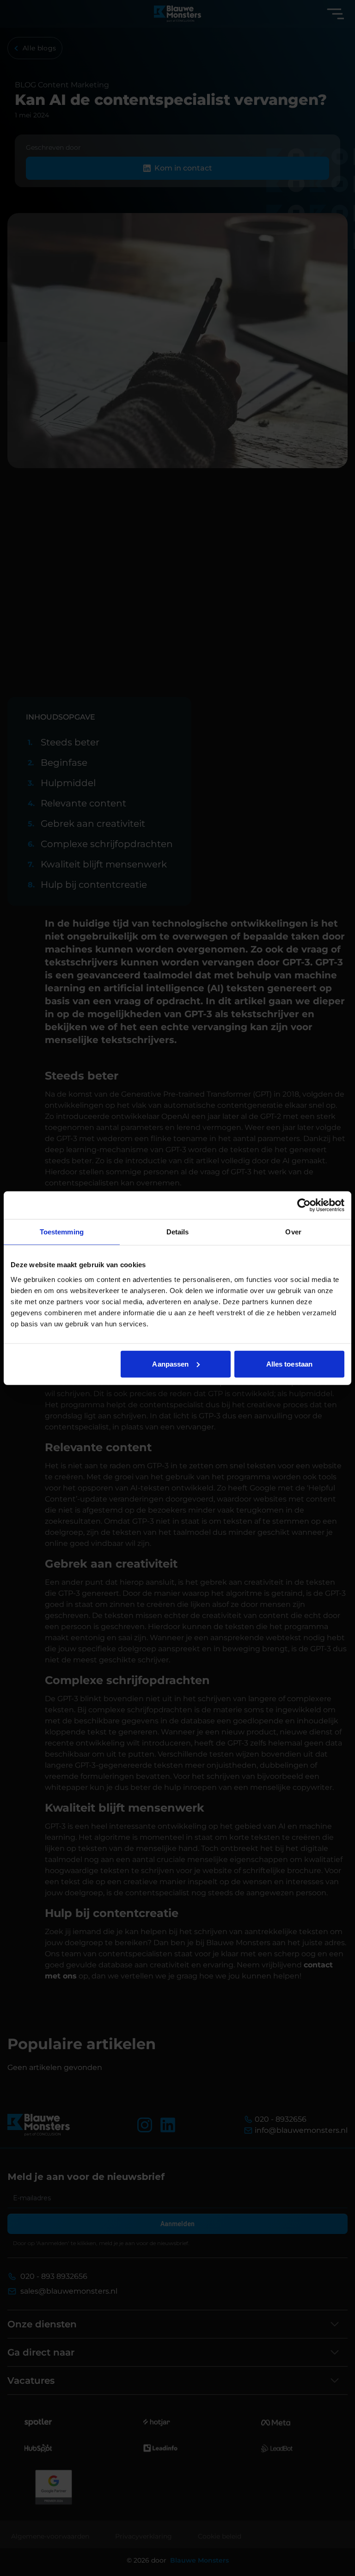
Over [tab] (293, 1232)
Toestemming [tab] (62, 1232)
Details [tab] (178, 1232)
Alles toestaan (289, 1364)
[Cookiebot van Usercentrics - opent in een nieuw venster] (304, 1205)
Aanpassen (170, 1364)
